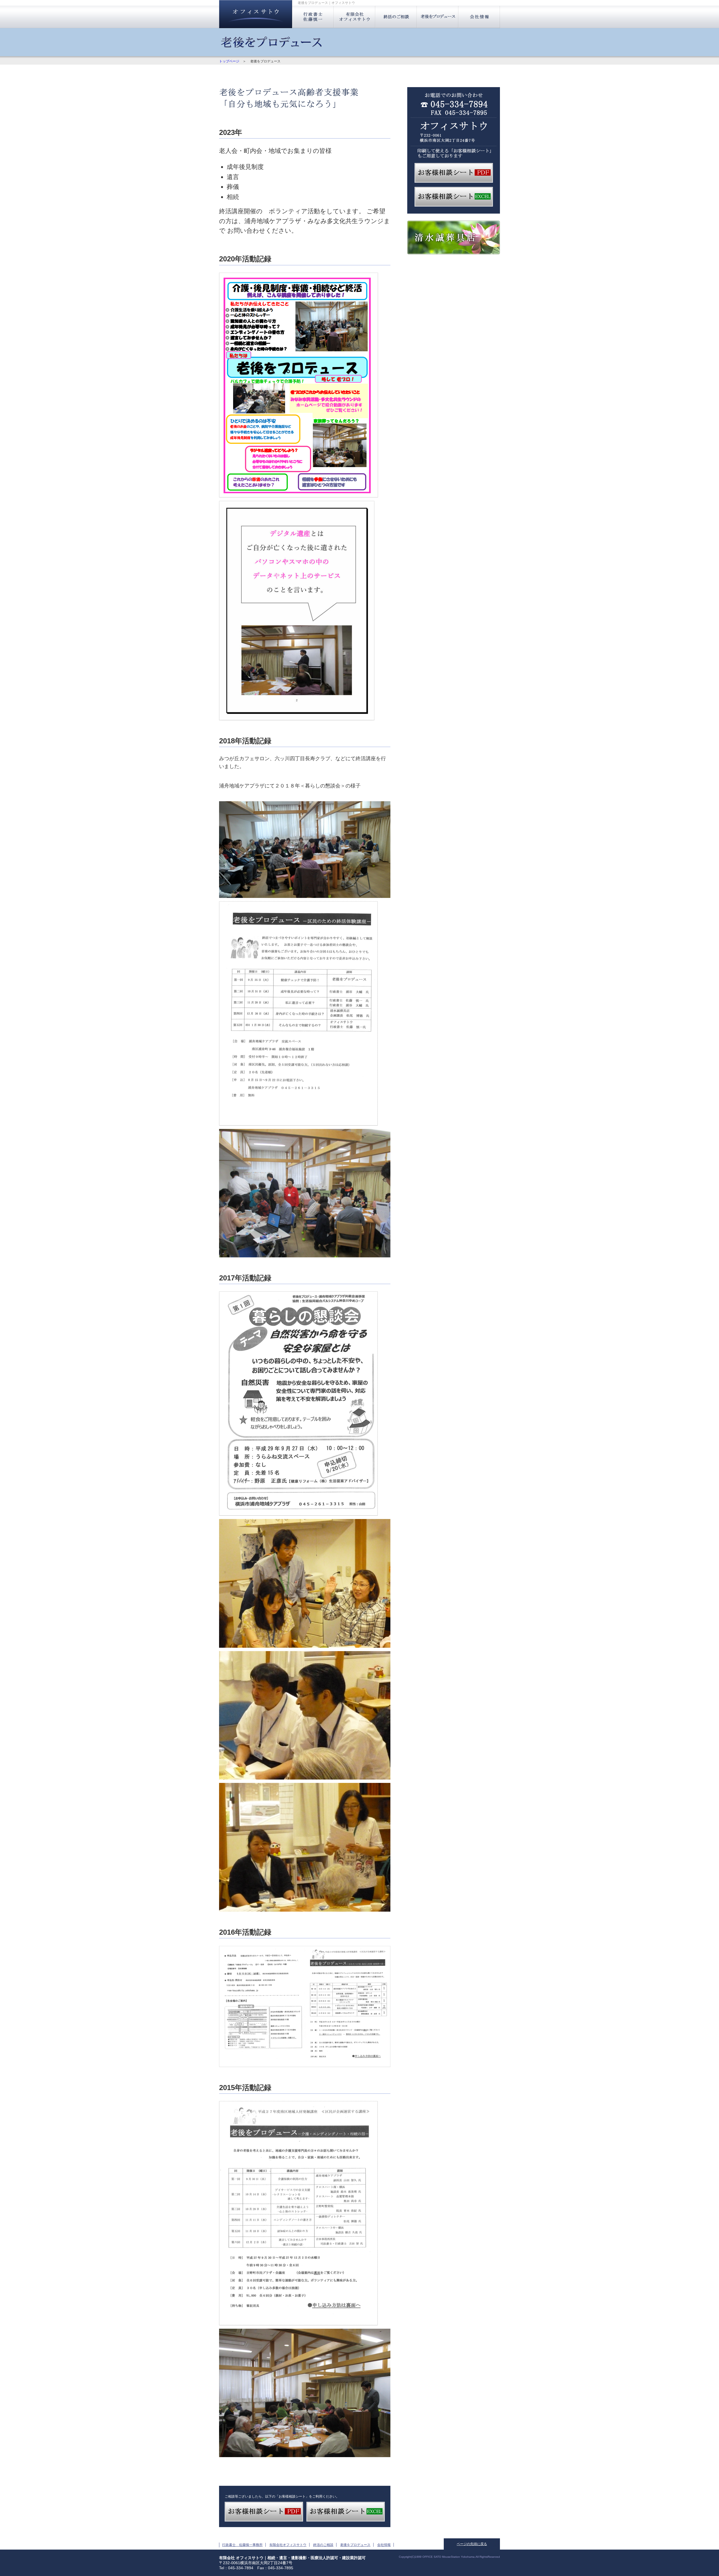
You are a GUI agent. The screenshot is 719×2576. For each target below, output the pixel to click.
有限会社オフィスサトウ (354, 17)
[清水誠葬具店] (454, 253)
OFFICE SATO (432, 2557)
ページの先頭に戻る (472, 2544)
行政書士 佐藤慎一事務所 (313, 17)
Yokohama (468, 2557)
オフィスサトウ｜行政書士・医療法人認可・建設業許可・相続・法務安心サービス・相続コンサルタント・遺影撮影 (256, 14)
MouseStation (451, 2557)
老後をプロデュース (438, 17)
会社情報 (479, 17)
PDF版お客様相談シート (454, 173)
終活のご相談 (396, 17)
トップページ (229, 61)
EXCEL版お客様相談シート (454, 197)
